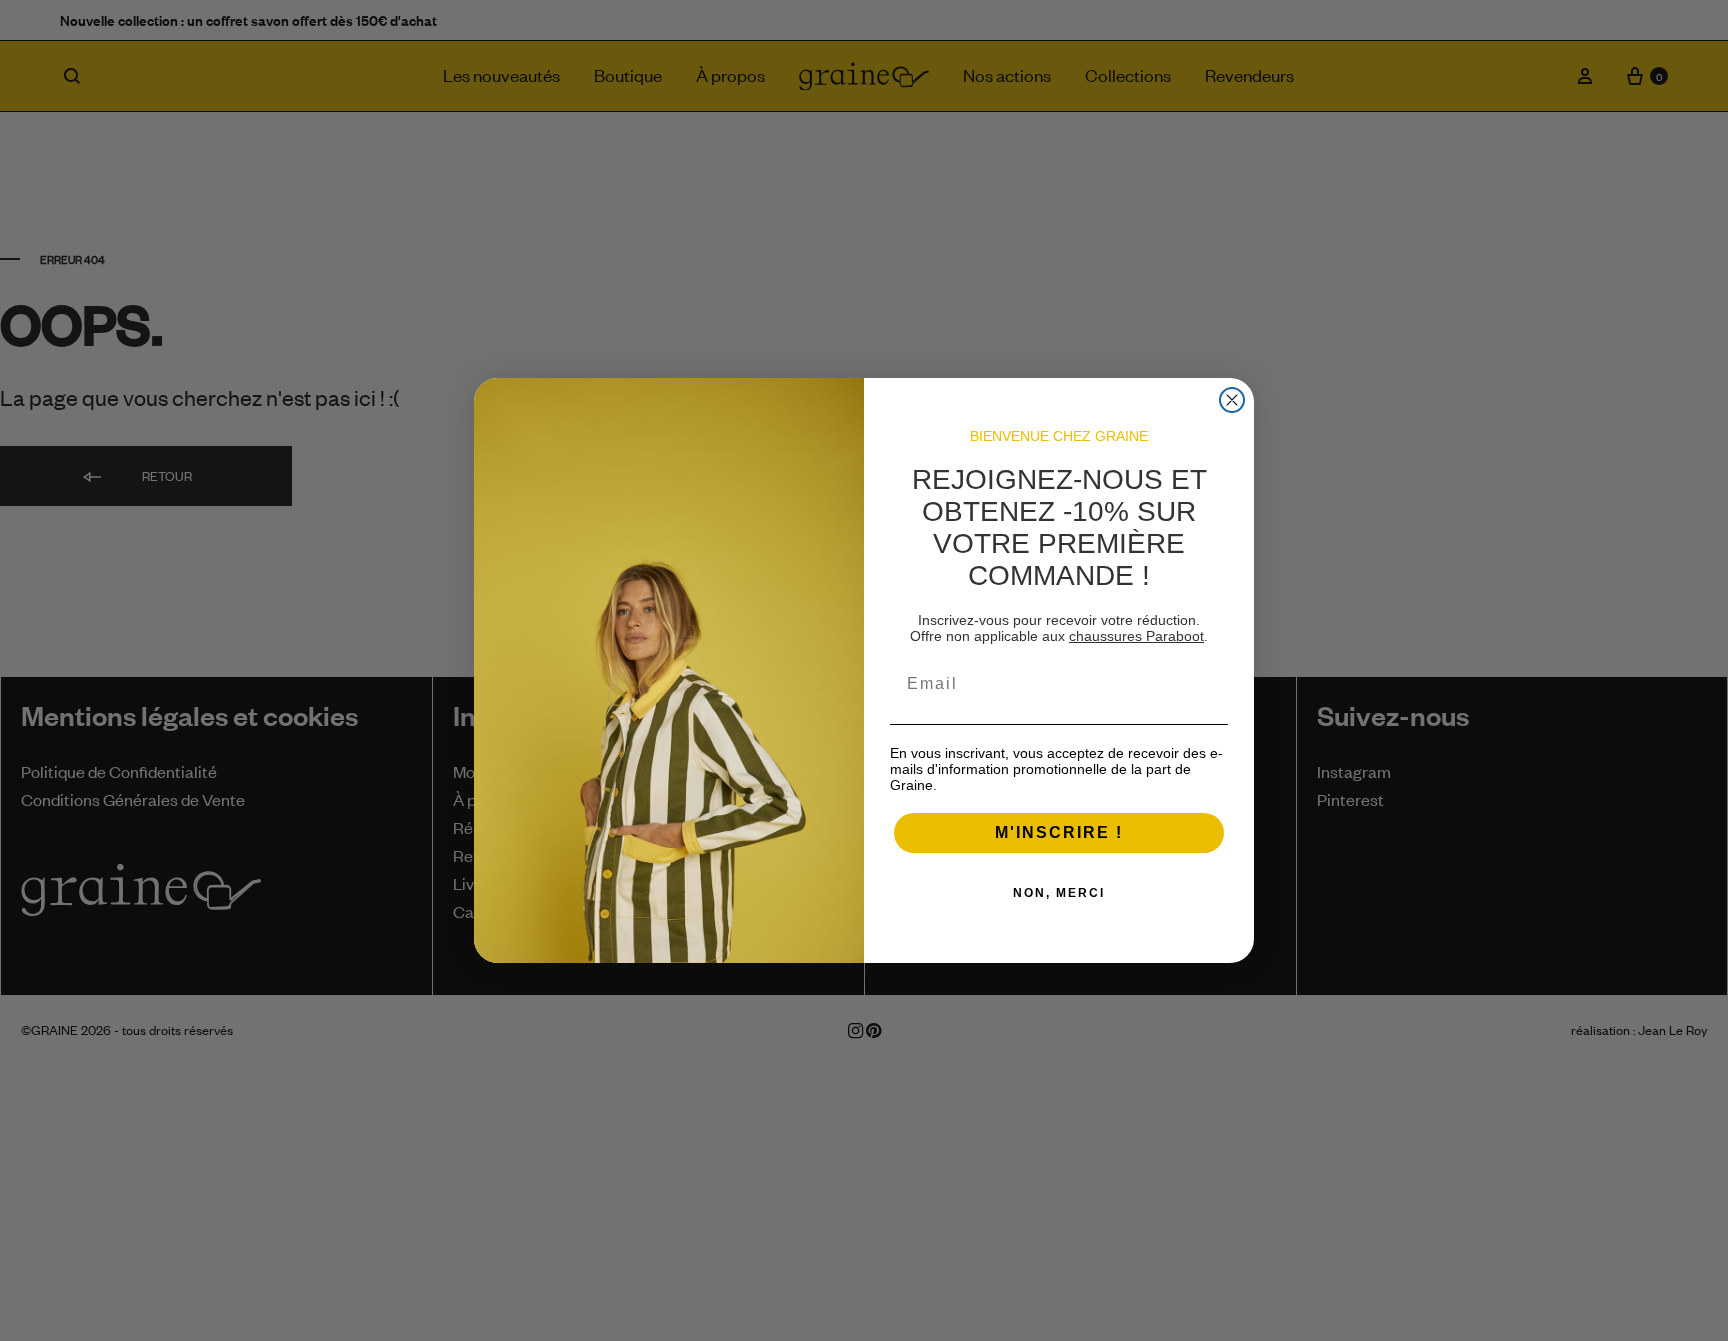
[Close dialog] (1232, 400)
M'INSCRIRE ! (1059, 832)
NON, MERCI (1059, 893)
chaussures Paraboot (1136, 636)
